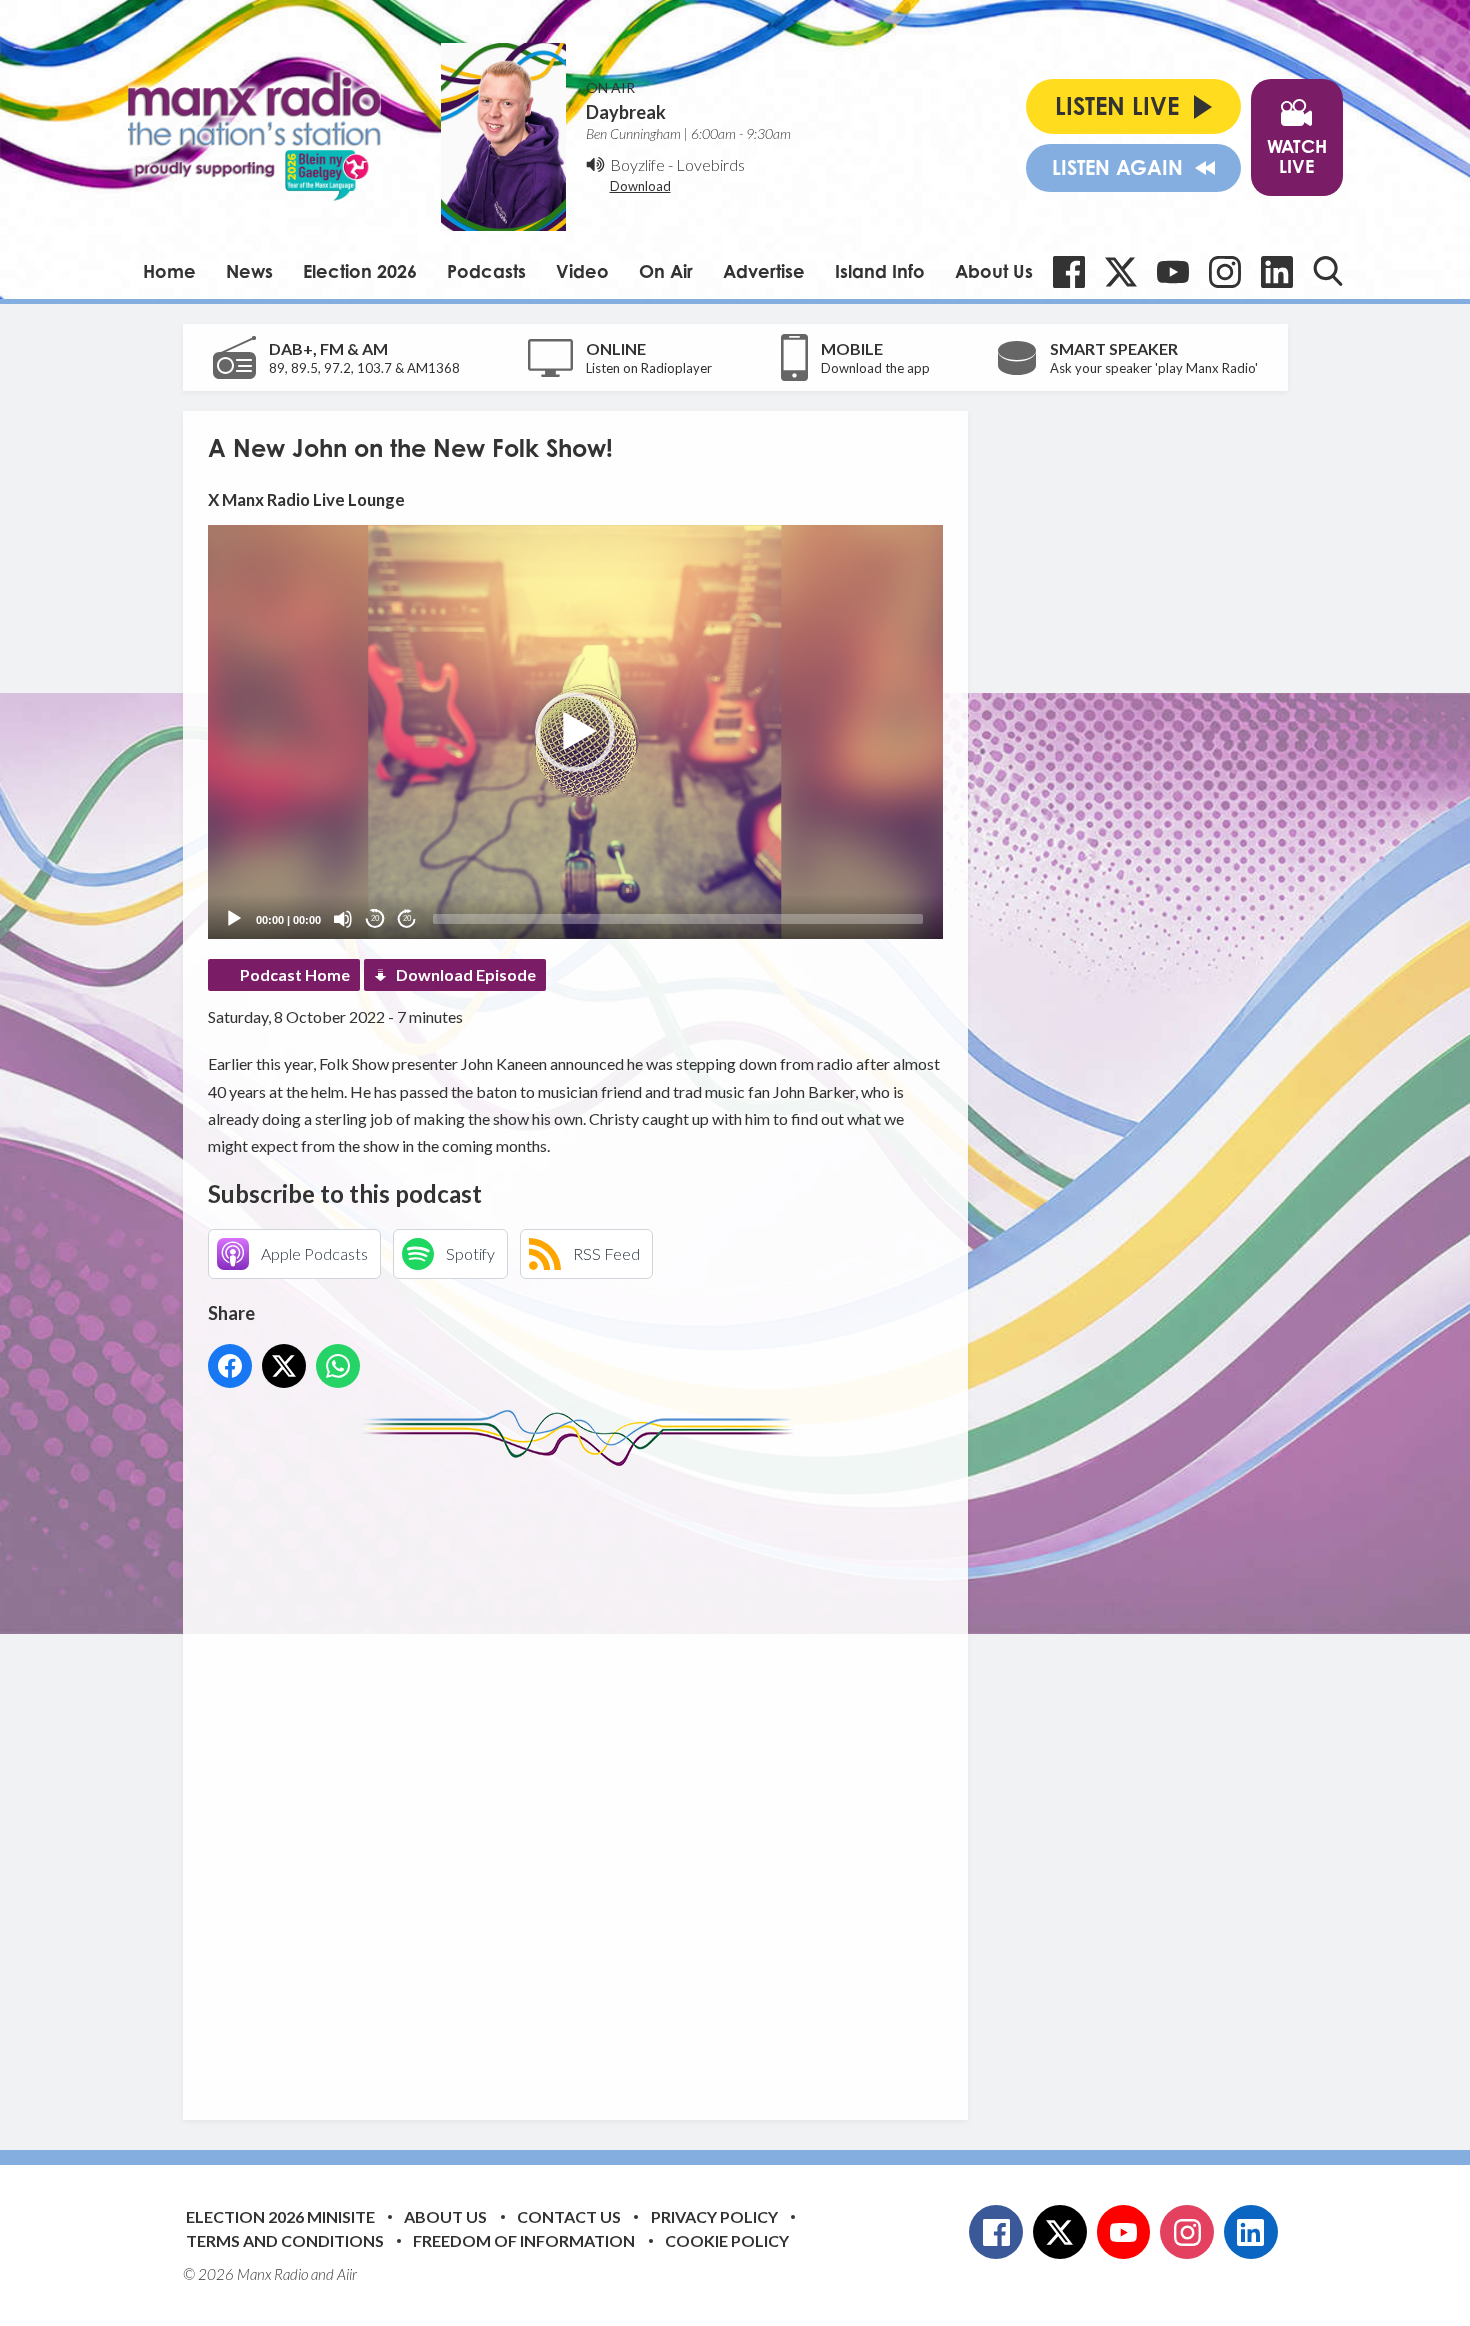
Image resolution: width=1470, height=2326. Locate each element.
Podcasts (486, 271)
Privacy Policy (714, 2216)
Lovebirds (710, 164)
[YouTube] (1173, 272)
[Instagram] (1225, 272)
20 (375, 918)
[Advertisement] (583, 1778)
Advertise (764, 271)
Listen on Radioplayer (649, 368)
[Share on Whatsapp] (338, 1366)
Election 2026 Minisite (280, 2216)
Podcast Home (295, 974)
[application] (575, 731)
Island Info (880, 271)
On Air (666, 271)
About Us (994, 271)
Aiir (347, 2274)
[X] (1121, 272)
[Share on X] (284, 1366)
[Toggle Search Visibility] (1328, 271)
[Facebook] (1069, 272)
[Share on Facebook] (230, 1366)
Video (582, 271)
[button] (575, 732)
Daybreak (626, 112)
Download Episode (466, 974)
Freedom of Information (524, 2240)
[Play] (234, 919)
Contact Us (569, 2216)
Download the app (875, 368)
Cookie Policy (727, 2240)
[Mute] (343, 919)
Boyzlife (637, 164)
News (249, 271)
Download (640, 186)
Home (169, 271)
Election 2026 (360, 271)
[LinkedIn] (1277, 272)
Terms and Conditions (285, 2240)
